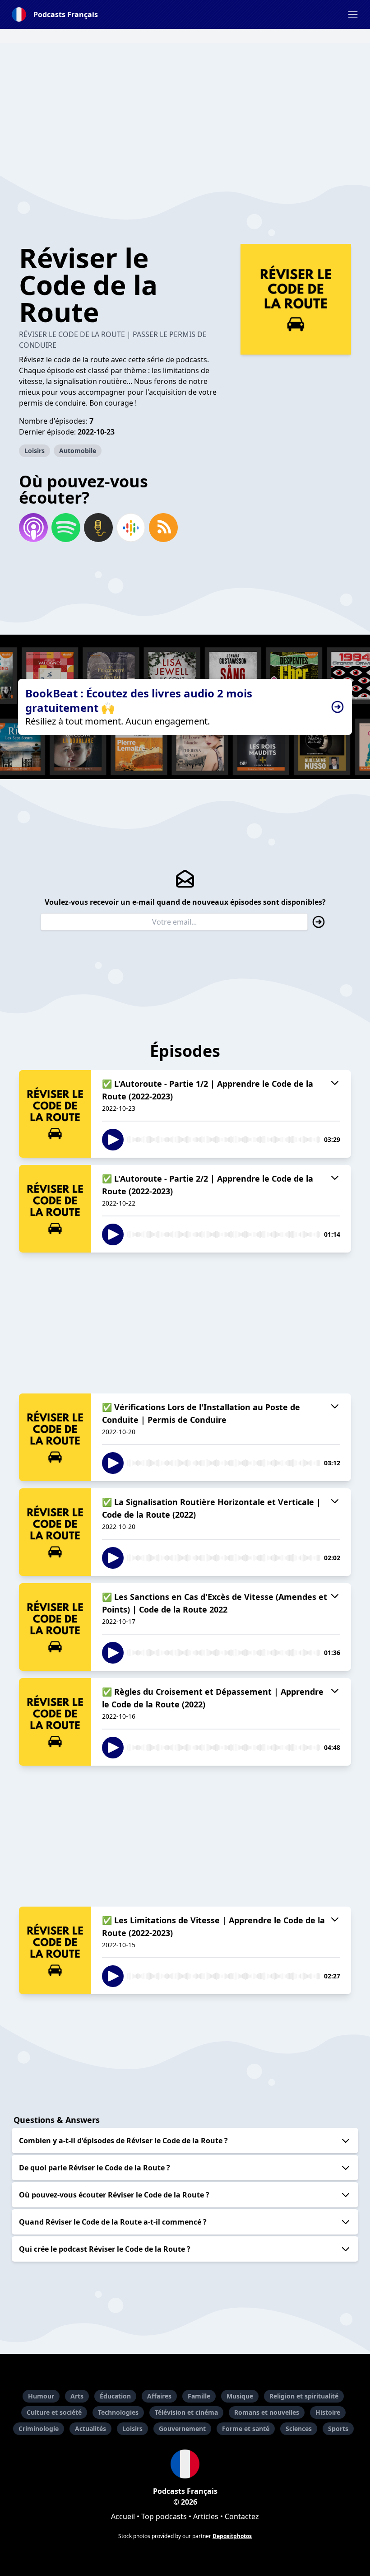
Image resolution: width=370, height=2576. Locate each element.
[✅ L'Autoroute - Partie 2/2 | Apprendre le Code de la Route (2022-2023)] (55, 1209)
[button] (353, 14)
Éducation (115, 2396)
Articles (206, 2516)
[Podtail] (98, 528)
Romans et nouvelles (267, 2412)
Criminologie (39, 2429)
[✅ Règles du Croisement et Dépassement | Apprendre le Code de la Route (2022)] (55, 1722)
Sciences (299, 2429)
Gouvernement (182, 2429)
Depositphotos (232, 2536)
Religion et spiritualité (304, 2396)
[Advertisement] (185, 107)
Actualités (90, 2429)
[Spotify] (66, 528)
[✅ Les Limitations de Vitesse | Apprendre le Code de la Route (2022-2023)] (55, 1950)
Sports (338, 2429)
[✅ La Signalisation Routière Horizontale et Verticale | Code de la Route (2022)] (55, 1532)
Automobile (78, 451)
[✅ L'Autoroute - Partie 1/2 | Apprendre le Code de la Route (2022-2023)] (55, 1114)
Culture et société (54, 2412)
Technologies (118, 2412)
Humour (41, 2396)
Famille (199, 2396)
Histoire (328, 2412)
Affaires (159, 2396)
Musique (240, 2396)
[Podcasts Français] (185, 2464)
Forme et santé (246, 2429)
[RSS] (163, 528)
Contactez (242, 2516)
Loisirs (35, 451)
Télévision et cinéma (186, 2412)
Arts (77, 2396)
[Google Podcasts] (131, 528)
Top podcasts (164, 2516)
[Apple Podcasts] (33, 528)
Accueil (123, 2516)
